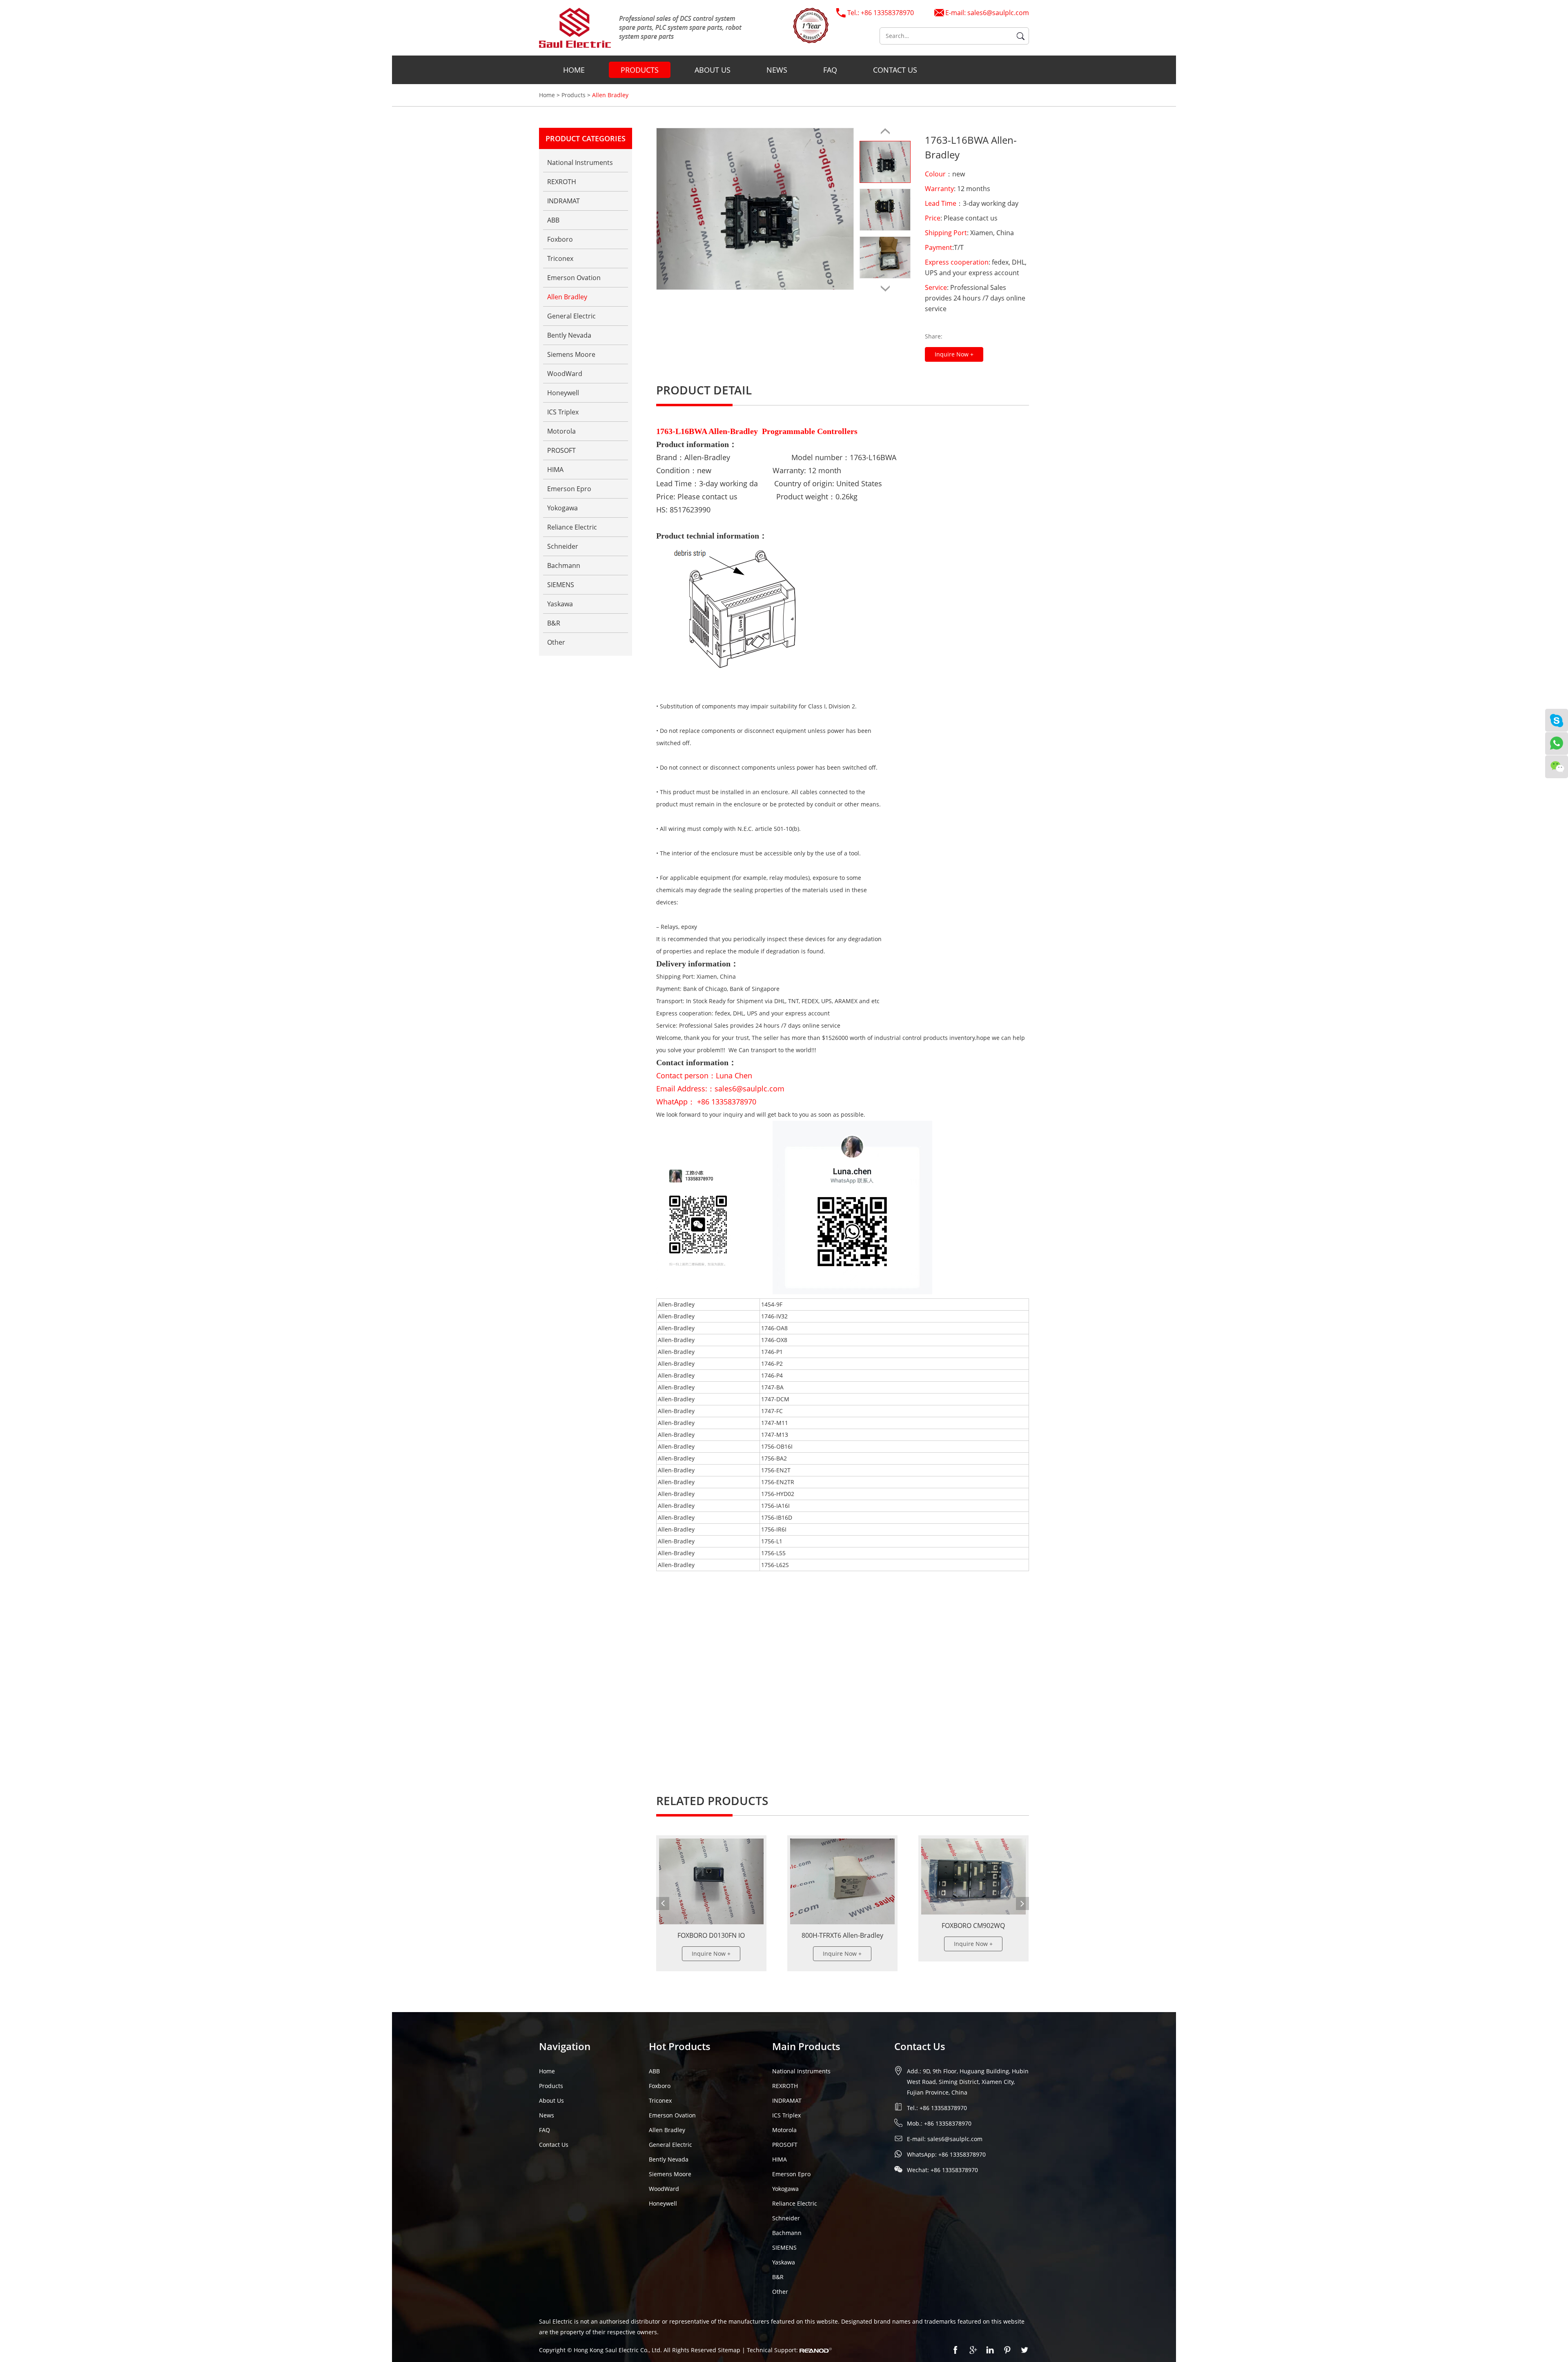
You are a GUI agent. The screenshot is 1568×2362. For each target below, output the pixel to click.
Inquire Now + (954, 354)
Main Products (806, 2046)
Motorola (561, 431)
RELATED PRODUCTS (712, 1801)
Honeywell (563, 393)
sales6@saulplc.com (998, 13)
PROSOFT (561, 450)
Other (556, 642)
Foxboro (560, 239)
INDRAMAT (563, 201)
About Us (713, 70)
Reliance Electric (572, 527)
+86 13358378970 (962, 2154)
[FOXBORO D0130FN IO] (973, 1881)
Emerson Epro (569, 489)
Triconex (560, 258)
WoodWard (565, 374)
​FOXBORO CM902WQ (842, 1926)
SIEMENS (561, 585)
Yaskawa (560, 604)
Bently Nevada (569, 335)
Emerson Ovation (574, 278)
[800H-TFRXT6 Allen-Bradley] (711, 1881)
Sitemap (730, 2350)
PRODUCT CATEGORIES (586, 138)
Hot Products (680, 2046)
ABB (553, 220)
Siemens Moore (571, 354)
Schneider (563, 546)
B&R (554, 623)
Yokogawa (562, 508)
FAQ (830, 70)
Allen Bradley (610, 95)
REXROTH (562, 182)
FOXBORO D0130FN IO (973, 1935)
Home (574, 70)
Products (640, 70)
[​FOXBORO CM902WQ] (842, 1877)
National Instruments (580, 163)
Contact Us (895, 70)
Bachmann (564, 565)
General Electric (571, 316)
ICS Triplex (563, 412)
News (777, 70)
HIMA (555, 470)
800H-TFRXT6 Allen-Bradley (711, 1935)
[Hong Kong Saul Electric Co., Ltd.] (640, 28)
